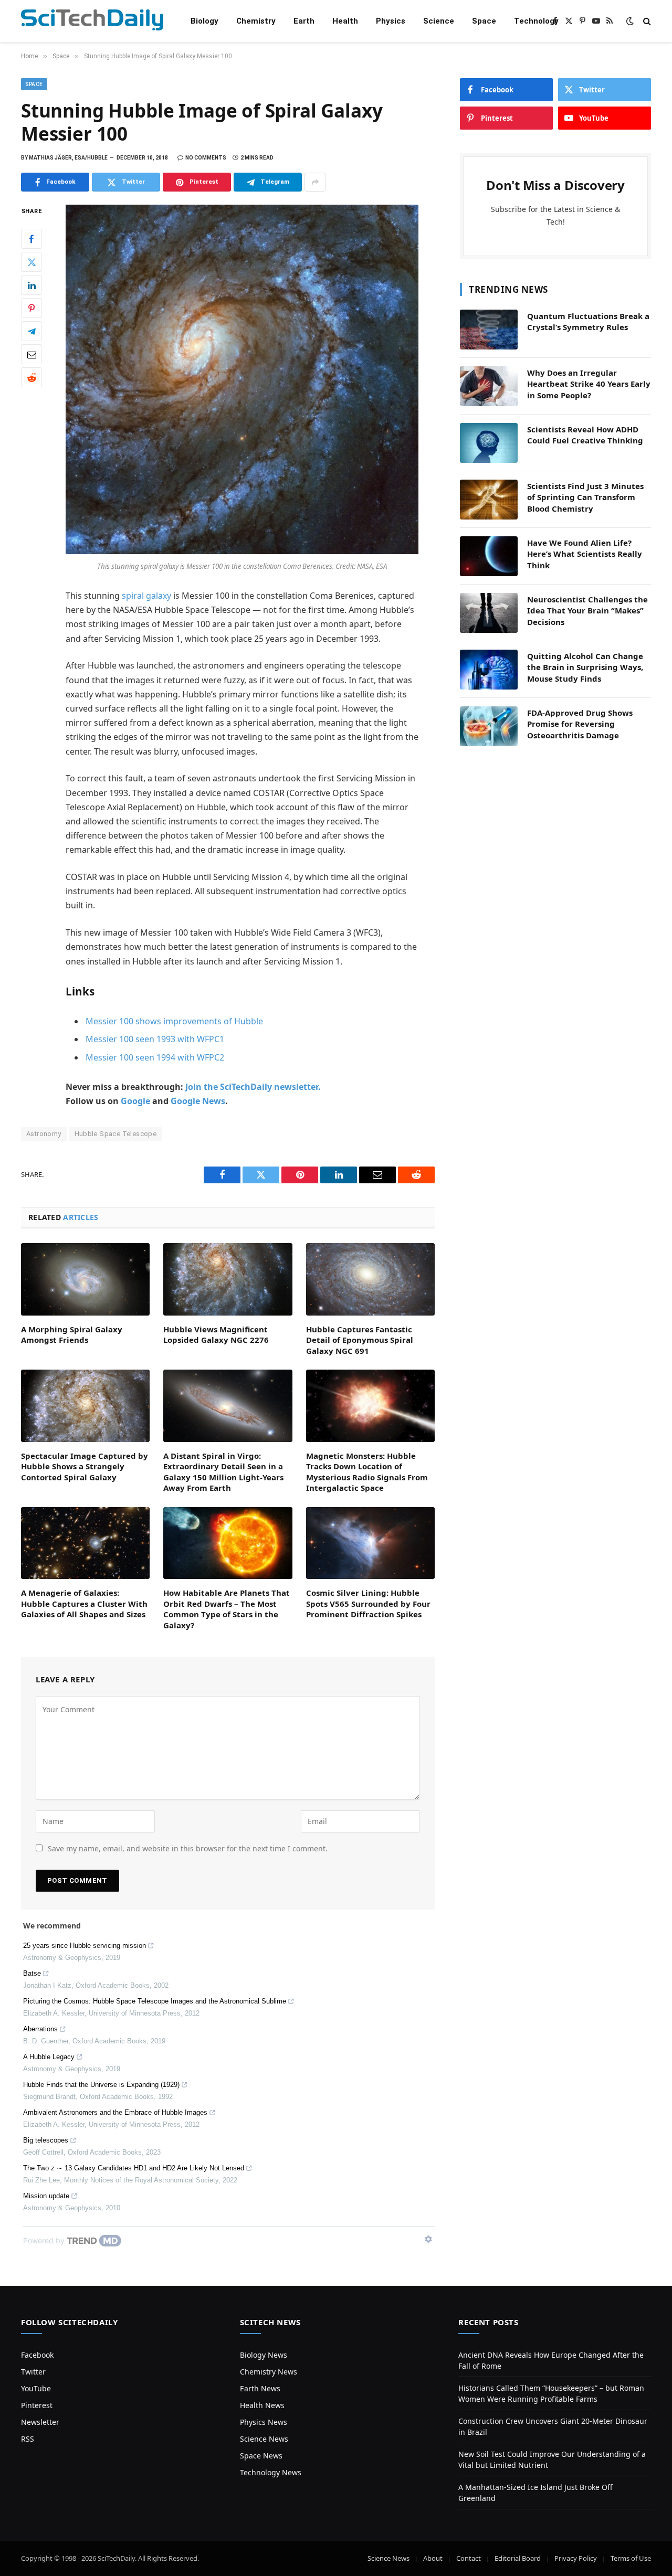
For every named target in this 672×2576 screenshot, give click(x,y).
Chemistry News (269, 2372)
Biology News (264, 2355)
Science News (264, 2439)
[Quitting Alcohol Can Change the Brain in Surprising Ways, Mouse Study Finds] (489, 670)
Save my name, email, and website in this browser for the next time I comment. (188, 1848)
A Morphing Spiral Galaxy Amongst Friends (72, 1334)
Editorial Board (518, 2558)
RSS (28, 2439)
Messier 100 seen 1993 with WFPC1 (155, 1039)
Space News (261, 2456)
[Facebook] (31, 239)
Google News (198, 1101)
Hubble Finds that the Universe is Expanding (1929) (101, 2085)
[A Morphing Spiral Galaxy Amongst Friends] (85, 1279)
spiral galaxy (146, 596)
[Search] (646, 21)
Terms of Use (631, 2558)
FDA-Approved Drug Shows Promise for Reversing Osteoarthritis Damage (580, 724)
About (433, 2558)
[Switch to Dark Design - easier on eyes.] (630, 21)
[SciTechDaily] (92, 21)
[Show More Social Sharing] (315, 182)
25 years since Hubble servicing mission (85, 1946)
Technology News (271, 2472)
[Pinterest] (31, 309)
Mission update (46, 2196)
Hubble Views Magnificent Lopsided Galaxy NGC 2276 (216, 1334)
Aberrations (40, 2029)
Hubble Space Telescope (116, 1134)
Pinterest (37, 2405)
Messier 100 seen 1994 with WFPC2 (155, 1057)
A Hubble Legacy (49, 2057)
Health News (262, 2405)
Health (345, 21)
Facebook (37, 2355)
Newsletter (40, 2422)
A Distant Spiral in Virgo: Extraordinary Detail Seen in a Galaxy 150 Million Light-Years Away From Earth (223, 1472)
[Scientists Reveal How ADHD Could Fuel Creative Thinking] (489, 443)
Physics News (264, 2422)
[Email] (31, 355)
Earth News (260, 2388)
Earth (304, 21)
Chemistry (256, 21)
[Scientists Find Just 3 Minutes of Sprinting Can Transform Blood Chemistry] (489, 500)
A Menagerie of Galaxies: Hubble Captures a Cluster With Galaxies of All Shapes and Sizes (84, 1603)
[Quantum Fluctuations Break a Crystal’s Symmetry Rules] (489, 330)
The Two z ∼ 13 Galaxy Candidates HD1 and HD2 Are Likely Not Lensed (134, 2168)
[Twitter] (31, 262)
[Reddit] (31, 378)
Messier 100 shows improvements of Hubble (174, 1021)
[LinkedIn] (31, 285)
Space (484, 21)
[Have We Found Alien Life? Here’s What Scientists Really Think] (489, 556)
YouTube (36, 2388)
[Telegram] (31, 332)
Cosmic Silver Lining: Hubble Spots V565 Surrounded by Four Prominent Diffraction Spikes (368, 1603)
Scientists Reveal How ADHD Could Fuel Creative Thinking (585, 435)
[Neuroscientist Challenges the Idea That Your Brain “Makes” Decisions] (489, 613)
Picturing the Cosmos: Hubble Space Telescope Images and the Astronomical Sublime (155, 2001)
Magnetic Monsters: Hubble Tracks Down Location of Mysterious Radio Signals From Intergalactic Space (367, 1472)
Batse (32, 1973)
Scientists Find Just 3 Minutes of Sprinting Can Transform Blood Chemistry (585, 497)
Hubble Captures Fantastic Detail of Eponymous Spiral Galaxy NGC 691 (360, 1340)
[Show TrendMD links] (428, 2239)
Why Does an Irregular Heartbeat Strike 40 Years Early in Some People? (589, 384)
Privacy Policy (576, 2558)
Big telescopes (46, 2140)
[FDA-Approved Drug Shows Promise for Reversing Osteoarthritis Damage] (489, 726)
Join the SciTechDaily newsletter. (253, 1087)
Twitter (33, 2372)
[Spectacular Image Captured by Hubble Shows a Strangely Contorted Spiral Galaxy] (85, 1406)
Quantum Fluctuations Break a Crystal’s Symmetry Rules (588, 321)
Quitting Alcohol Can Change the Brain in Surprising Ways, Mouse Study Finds (585, 667)
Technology (536, 21)
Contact (469, 2558)
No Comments (206, 158)
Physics (391, 21)
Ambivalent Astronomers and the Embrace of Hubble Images (115, 2112)
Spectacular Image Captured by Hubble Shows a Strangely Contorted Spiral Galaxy (85, 1466)
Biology (204, 21)
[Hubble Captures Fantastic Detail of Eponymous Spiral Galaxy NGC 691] (370, 1279)
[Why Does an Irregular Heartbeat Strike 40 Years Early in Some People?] (489, 386)
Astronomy (44, 1134)
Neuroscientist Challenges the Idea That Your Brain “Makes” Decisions (587, 611)
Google (135, 1101)
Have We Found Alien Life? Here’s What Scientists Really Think (585, 554)
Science (439, 21)
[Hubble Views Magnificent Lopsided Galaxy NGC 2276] (228, 1279)
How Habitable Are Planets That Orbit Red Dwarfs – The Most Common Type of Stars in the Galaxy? (227, 1609)
